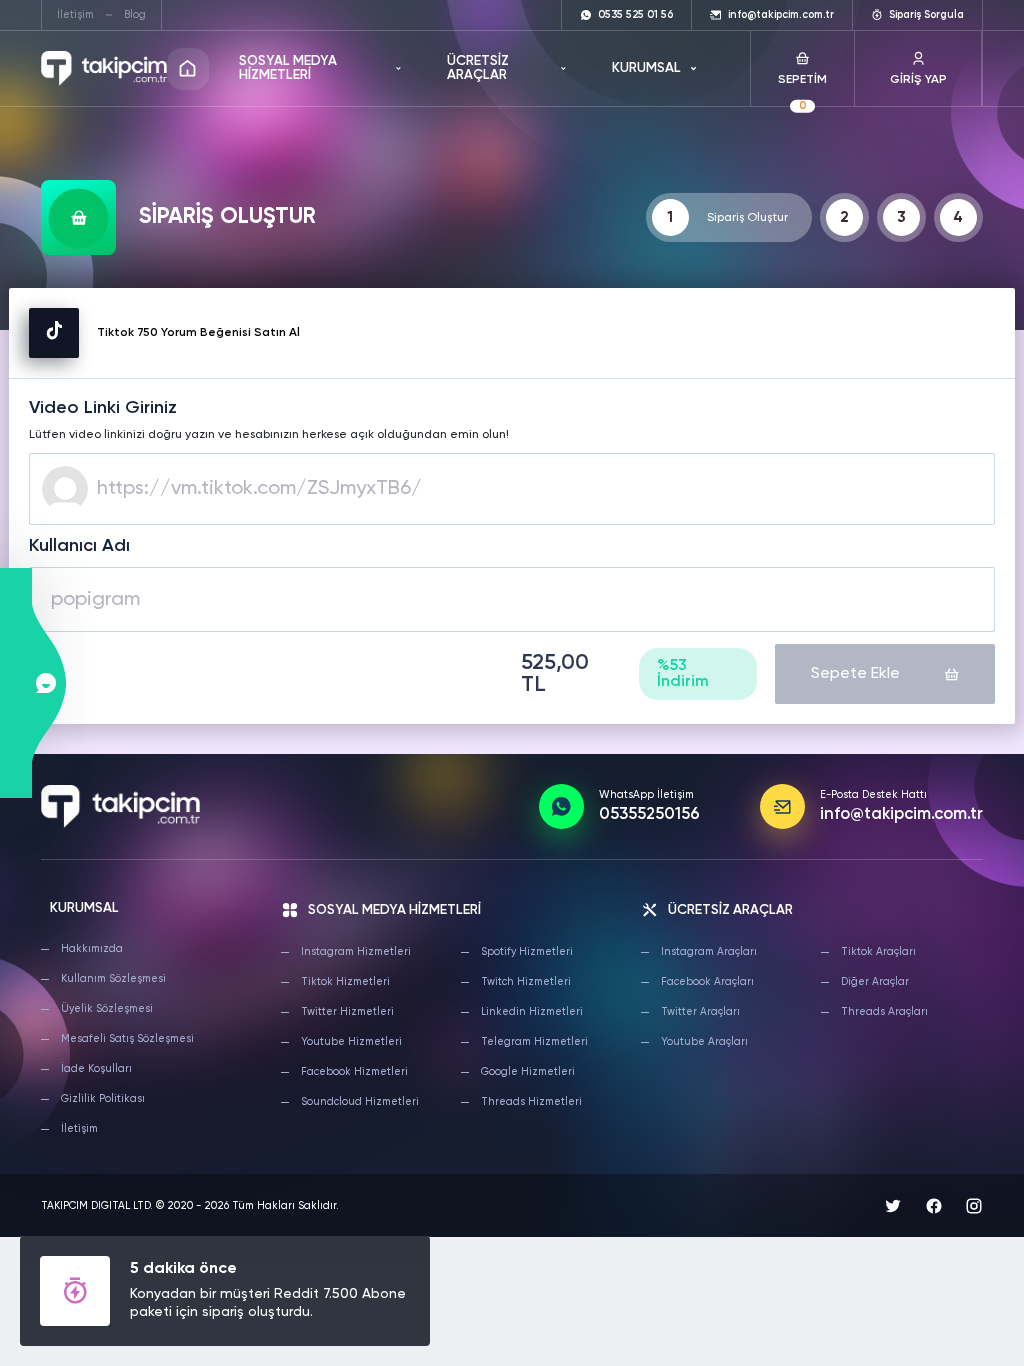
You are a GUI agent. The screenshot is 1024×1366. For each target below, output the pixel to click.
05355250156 (649, 815)
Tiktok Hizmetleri (345, 982)
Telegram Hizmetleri (534, 1042)
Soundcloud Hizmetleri (360, 1102)
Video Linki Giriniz (103, 408)
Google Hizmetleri (528, 1072)
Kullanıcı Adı (79, 546)
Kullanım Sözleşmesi (113, 979)
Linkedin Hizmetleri (532, 1012)
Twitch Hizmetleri (526, 982)
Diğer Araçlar (875, 982)
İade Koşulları (96, 1069)
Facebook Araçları (707, 982)
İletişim (75, 15)
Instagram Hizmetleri (356, 952)
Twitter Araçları (700, 1012)
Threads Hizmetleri (531, 1102)
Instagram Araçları (709, 952)
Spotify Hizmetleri (527, 952)
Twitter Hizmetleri (347, 1012)
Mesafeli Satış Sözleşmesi (127, 1039)
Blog (135, 15)
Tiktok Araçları (878, 952)
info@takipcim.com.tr (901, 815)
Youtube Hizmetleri (351, 1042)
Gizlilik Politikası (103, 1099)
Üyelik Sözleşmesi (107, 1009)
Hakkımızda (92, 949)
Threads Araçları (884, 1012)
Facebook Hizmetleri (354, 1072)
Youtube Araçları (704, 1042)
